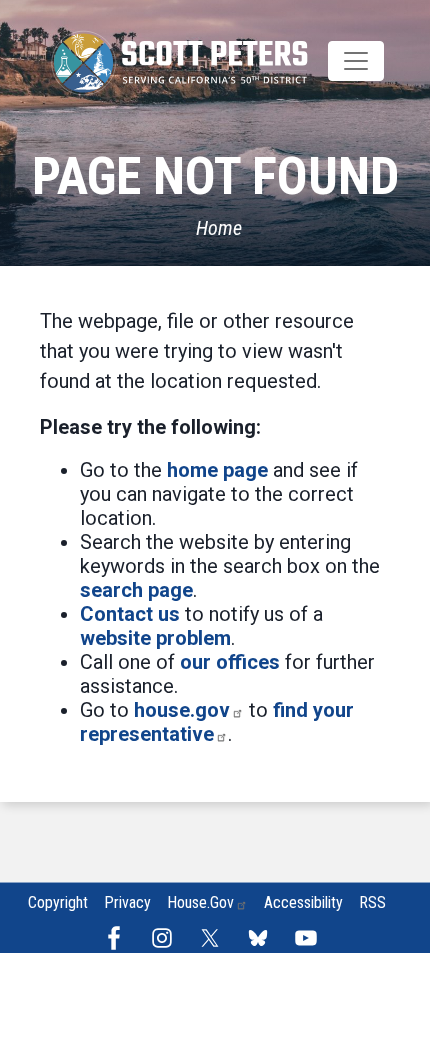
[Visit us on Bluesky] (263, 938)
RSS (372, 902)
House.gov (200, 902)
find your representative (217, 722)
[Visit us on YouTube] (311, 938)
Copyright (58, 902)
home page (217, 470)
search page (136, 590)
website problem (155, 638)
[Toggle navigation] (356, 61)
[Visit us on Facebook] (119, 938)
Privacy (127, 902)
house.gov (182, 710)
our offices (230, 662)
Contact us (130, 614)
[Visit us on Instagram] (167, 938)
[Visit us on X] (215, 938)
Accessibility (303, 902)
